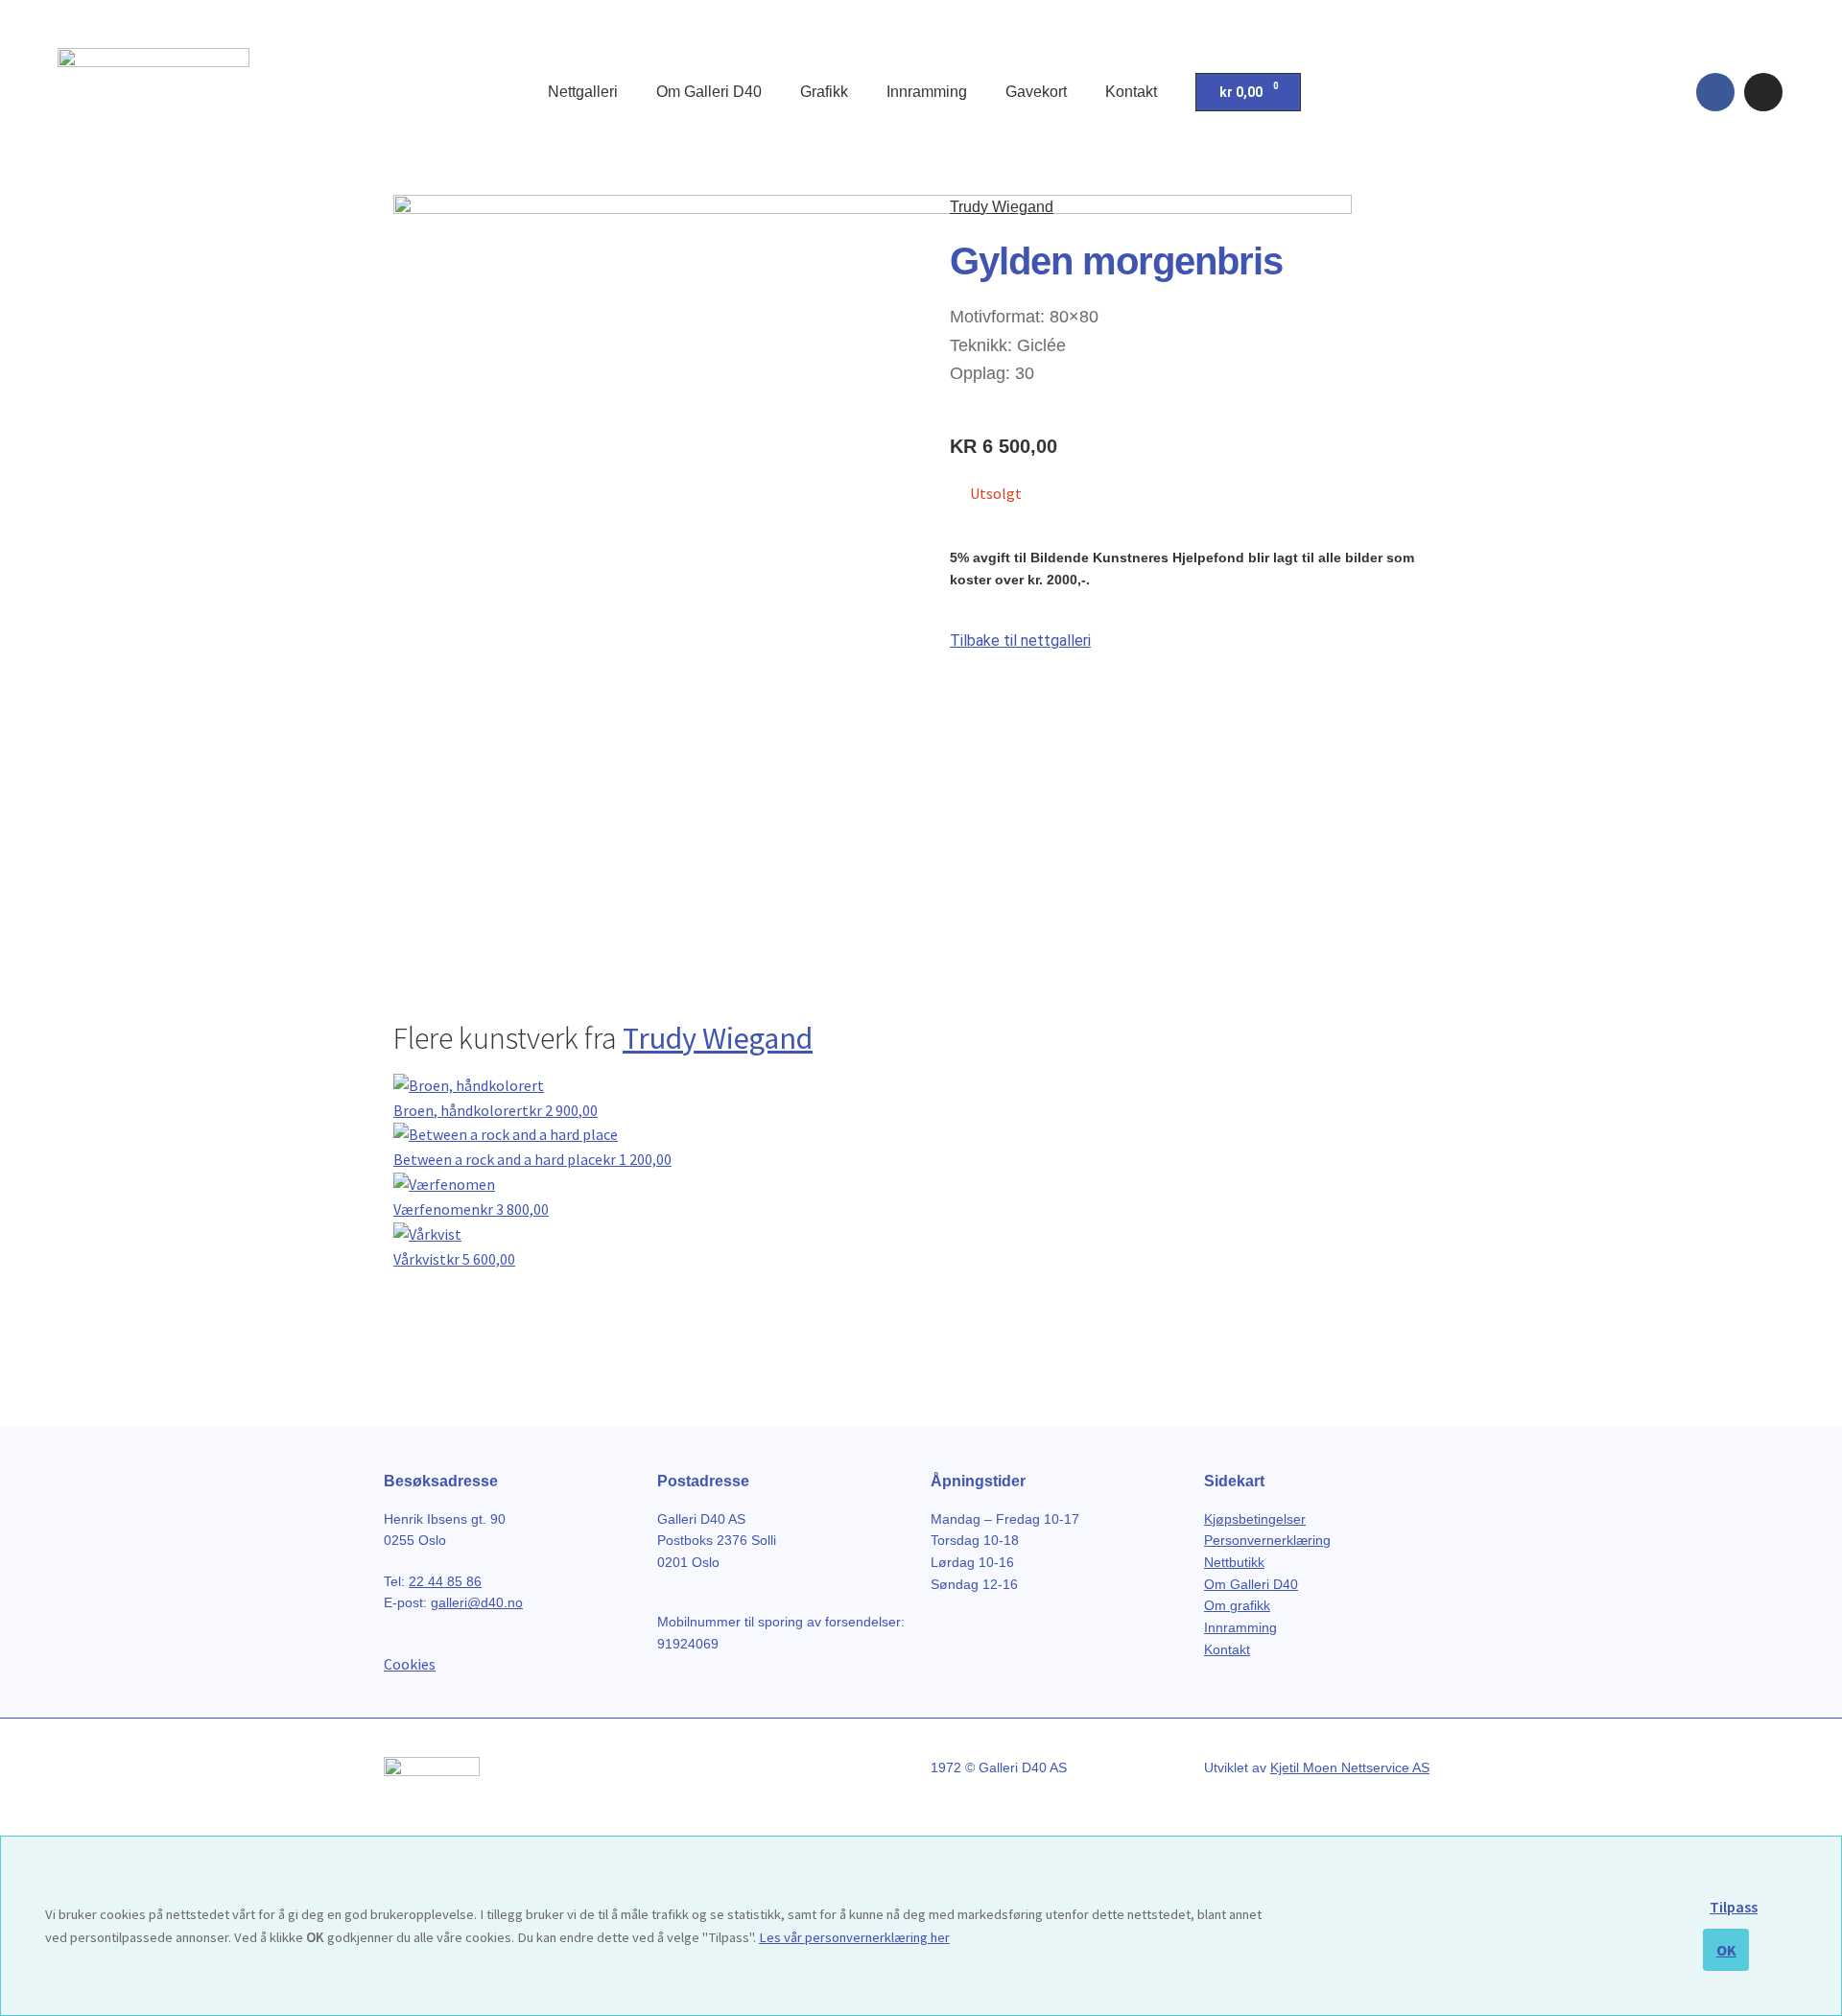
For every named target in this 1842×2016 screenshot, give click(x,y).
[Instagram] (1763, 92)
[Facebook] (1715, 92)
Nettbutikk (1234, 1562)
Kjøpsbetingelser (1255, 1519)
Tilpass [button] (1734, 1907)
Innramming (927, 92)
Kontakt (1131, 92)
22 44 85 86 (445, 1581)
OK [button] (1726, 1950)
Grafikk (824, 92)
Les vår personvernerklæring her (854, 1937)
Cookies (410, 1664)
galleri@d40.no (477, 1602)
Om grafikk (1237, 1605)
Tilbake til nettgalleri (1020, 640)
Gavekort (1036, 92)
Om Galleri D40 (709, 92)
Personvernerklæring (1267, 1540)
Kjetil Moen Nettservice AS (1350, 1767)
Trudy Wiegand (1002, 207)
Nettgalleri (583, 92)
